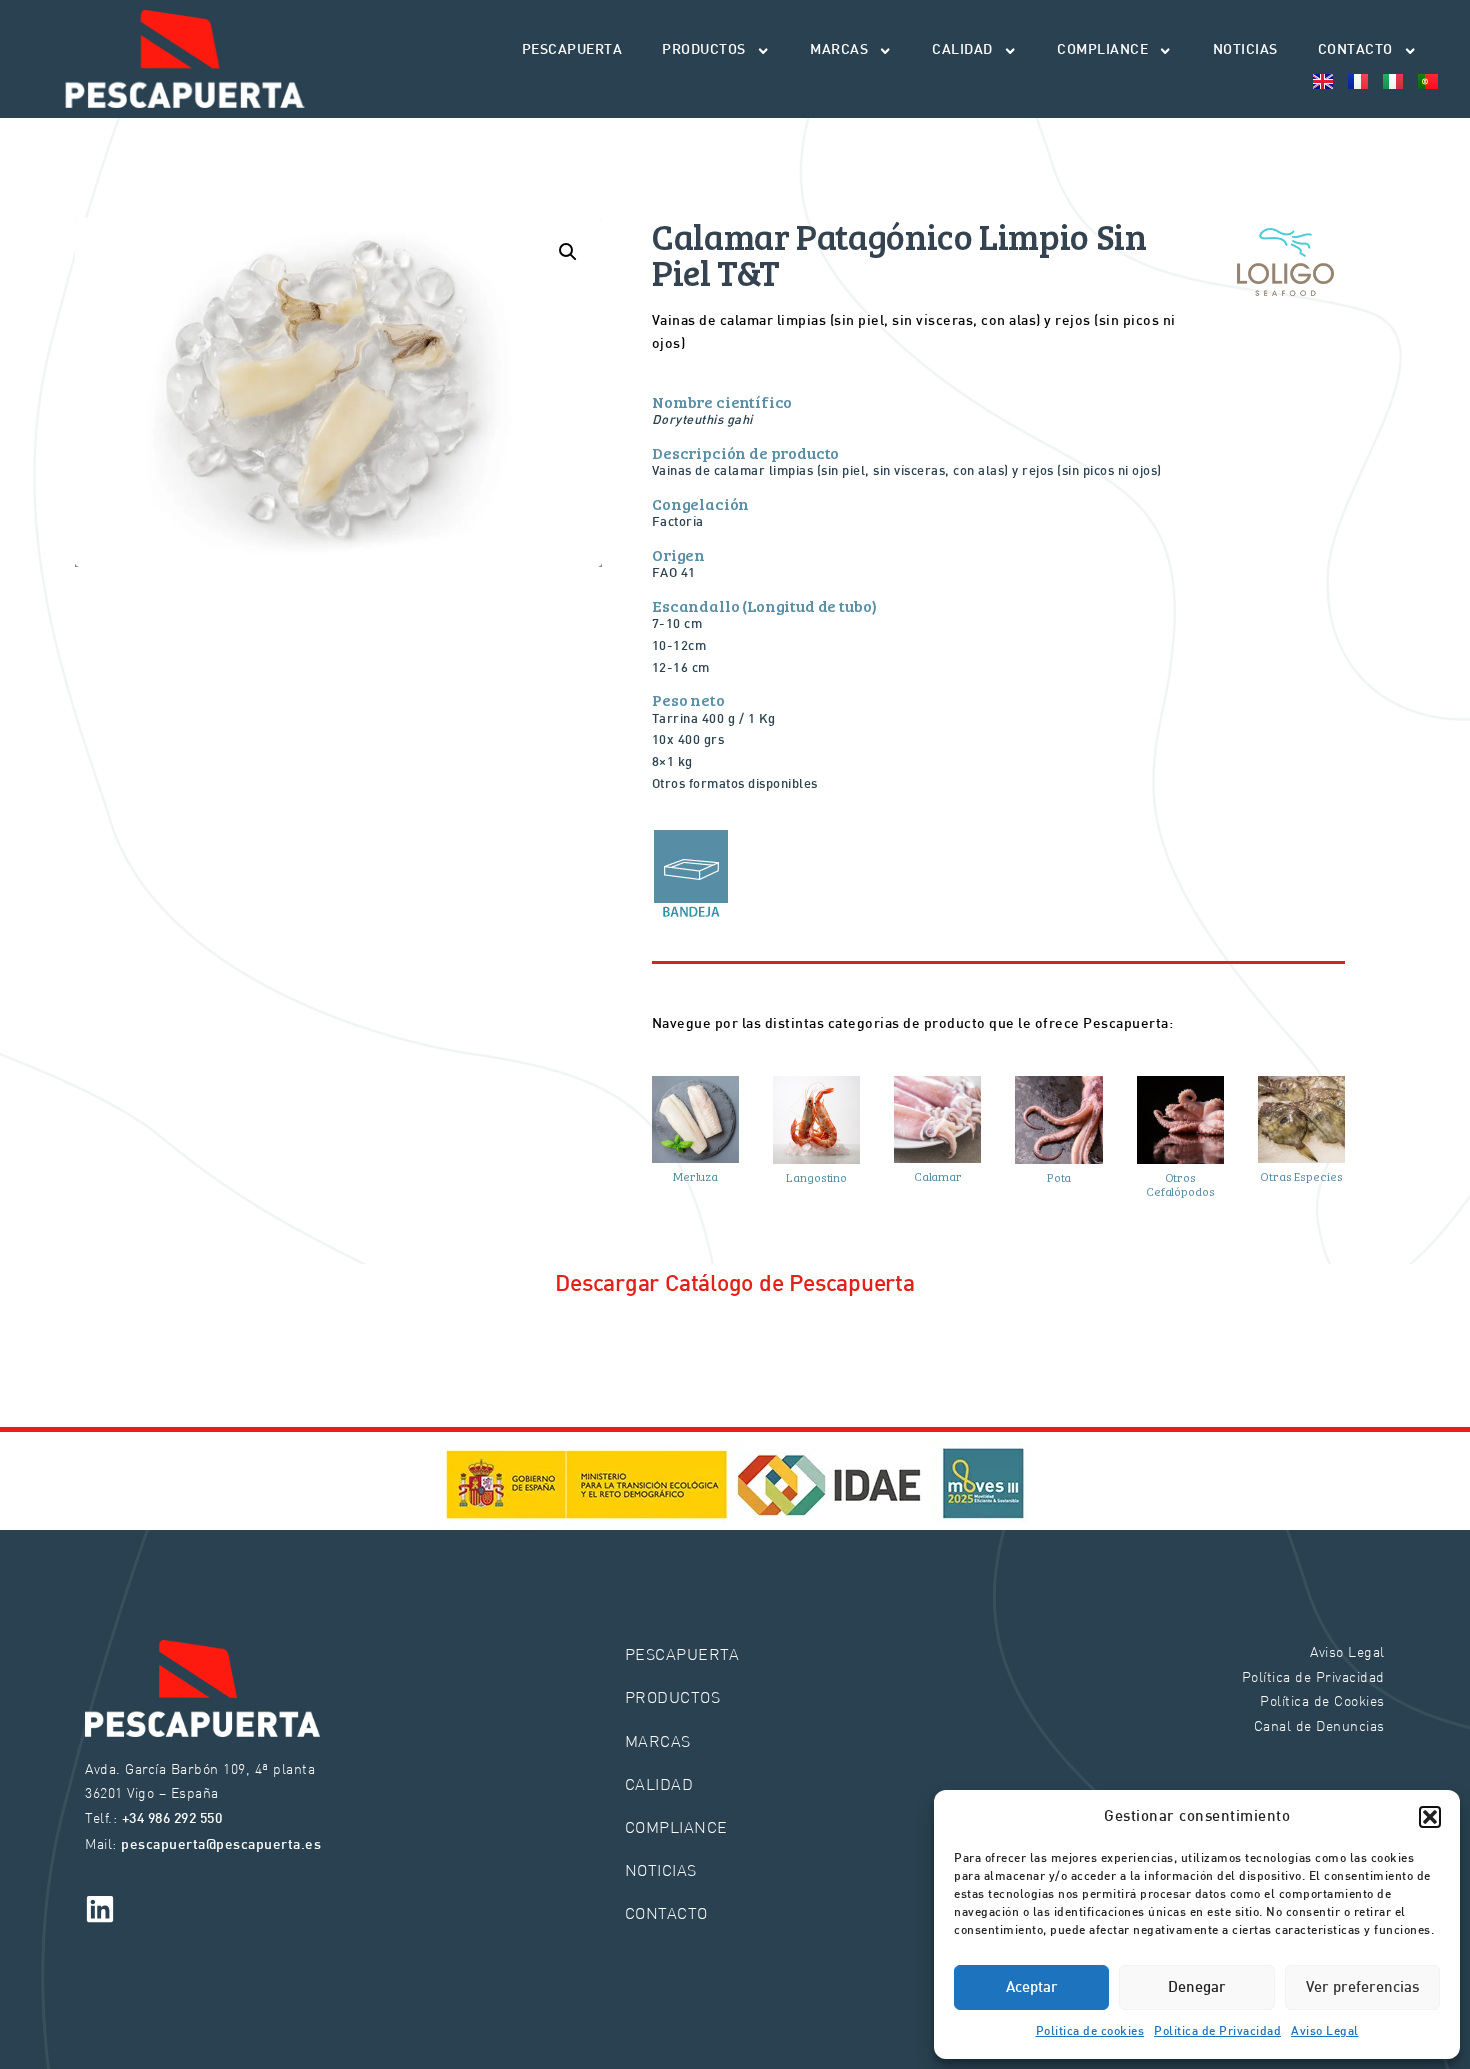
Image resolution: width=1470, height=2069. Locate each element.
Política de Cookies (1322, 1700)
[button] (1430, 1817)
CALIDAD (962, 50)
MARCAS (839, 50)
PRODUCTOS (704, 50)
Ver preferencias (1362, 1988)
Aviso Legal (1325, 2032)
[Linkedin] (100, 1909)
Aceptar (1032, 1988)
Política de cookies (1090, 2032)
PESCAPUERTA (572, 50)
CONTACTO (1355, 50)
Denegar (1197, 1988)
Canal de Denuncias (1319, 1725)
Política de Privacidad (1217, 2032)
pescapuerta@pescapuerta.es (221, 1845)
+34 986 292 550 (172, 1819)
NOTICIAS (1245, 50)
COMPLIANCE (1102, 50)
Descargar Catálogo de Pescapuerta (734, 1285)
